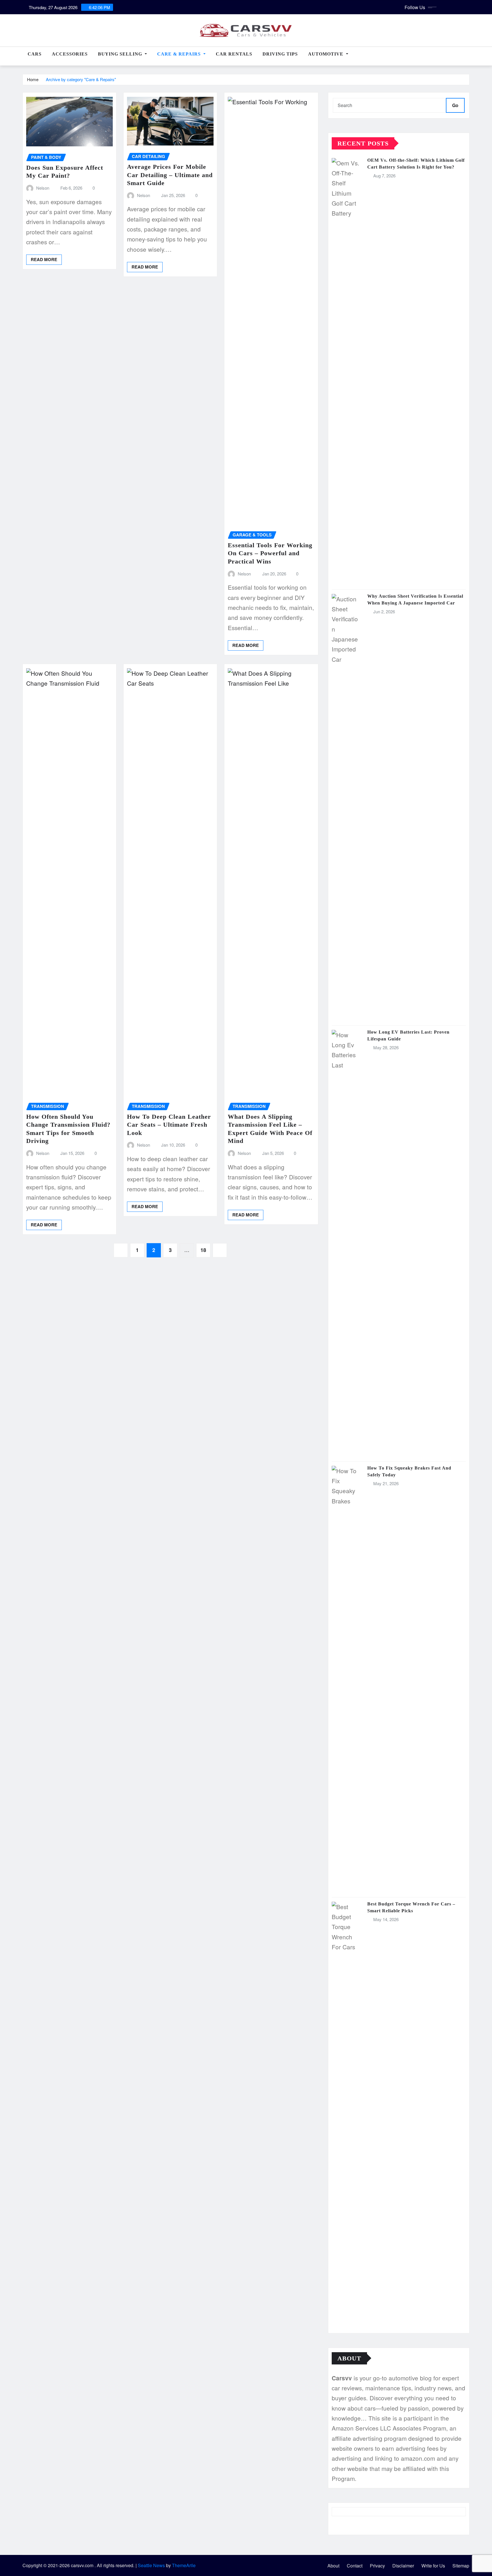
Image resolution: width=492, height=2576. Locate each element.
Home (33, 79)
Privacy (377, 2566)
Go (455, 105)
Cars (35, 54)
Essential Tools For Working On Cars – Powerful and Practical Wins (270, 553)
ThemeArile (184, 2565)
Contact (355, 2566)
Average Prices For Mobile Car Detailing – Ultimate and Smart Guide (170, 175)
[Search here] (468, 57)
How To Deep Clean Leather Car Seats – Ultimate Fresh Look (169, 1125)
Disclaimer (403, 2566)
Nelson (43, 188)
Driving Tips (280, 54)
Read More (44, 259)
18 (203, 1250)
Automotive (326, 54)
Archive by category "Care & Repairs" (81, 79)
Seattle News (151, 2565)
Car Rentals (234, 54)
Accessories (70, 54)
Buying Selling (121, 54)
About (333, 2566)
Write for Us (433, 2566)
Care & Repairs (180, 54)
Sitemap (461, 2566)
